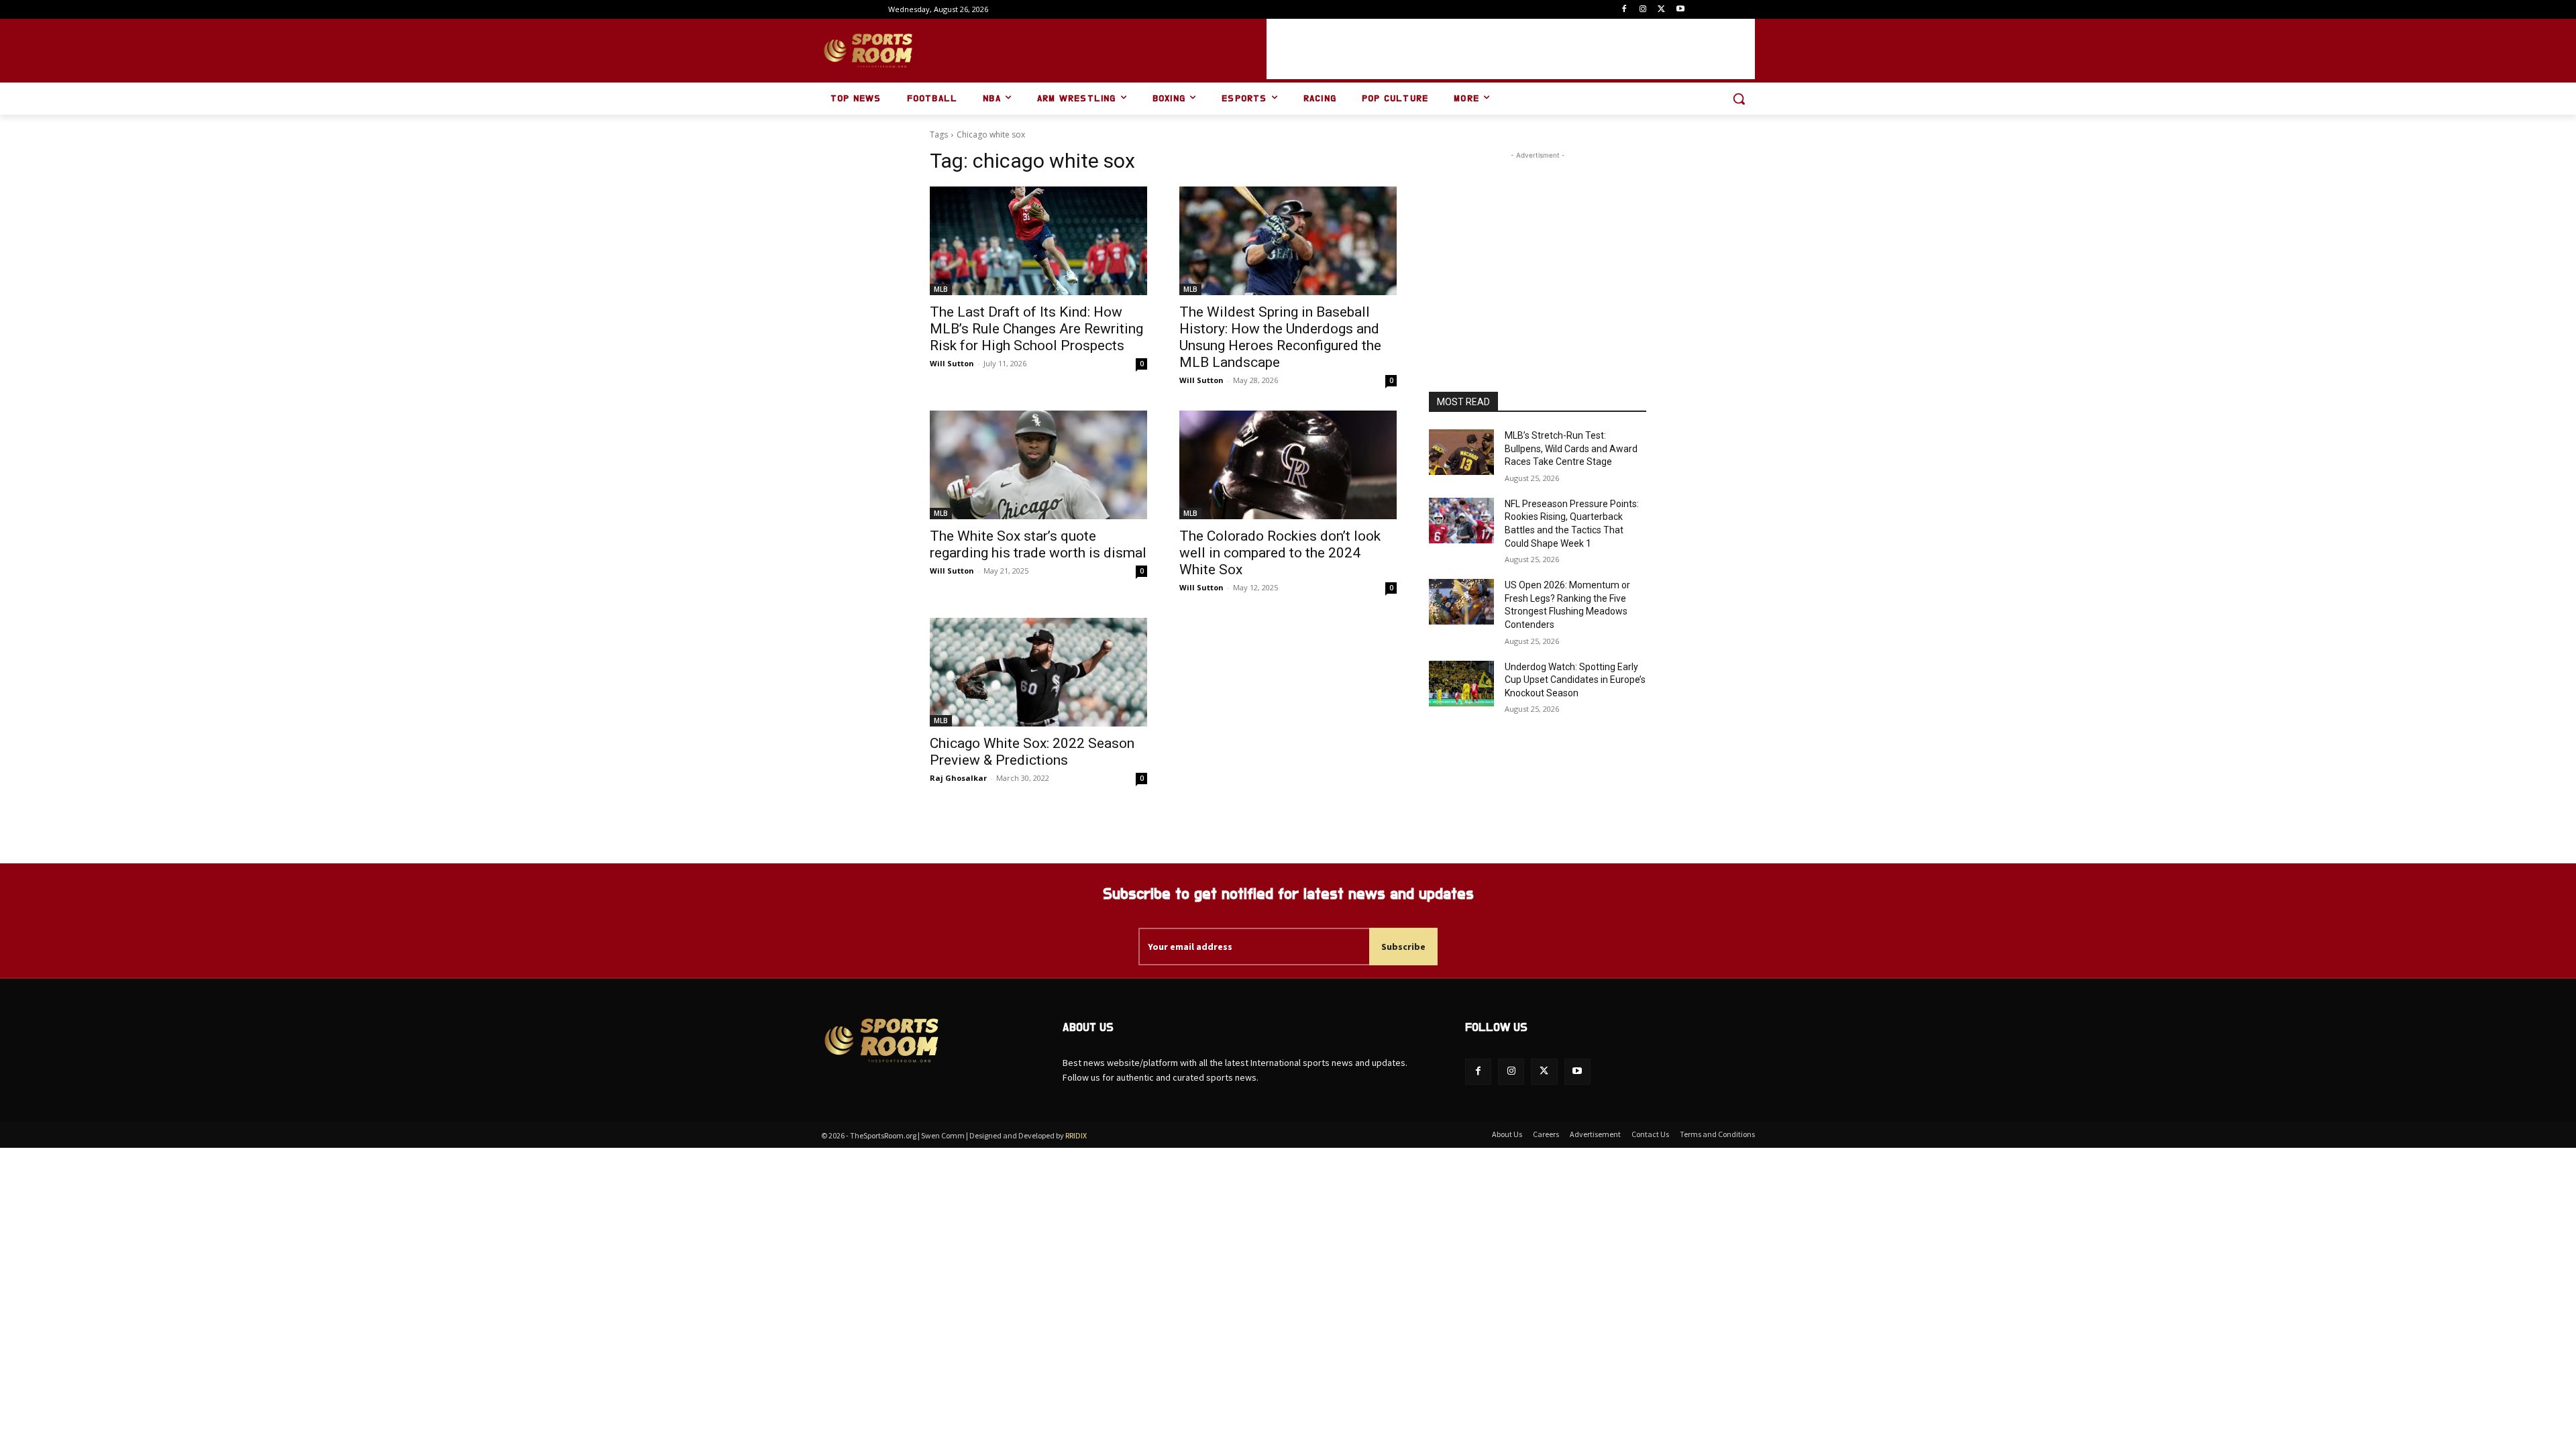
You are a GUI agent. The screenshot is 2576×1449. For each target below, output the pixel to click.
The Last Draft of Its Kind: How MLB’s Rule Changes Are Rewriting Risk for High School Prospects (1036, 329)
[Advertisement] (1511, 49)
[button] (1739, 99)
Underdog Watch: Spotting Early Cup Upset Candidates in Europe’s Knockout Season (1575, 680)
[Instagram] (1643, 10)
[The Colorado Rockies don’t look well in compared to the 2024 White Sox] (1288, 465)
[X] (1661, 10)
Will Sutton (952, 363)
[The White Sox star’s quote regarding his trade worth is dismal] (1038, 465)
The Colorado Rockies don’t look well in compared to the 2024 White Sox (1280, 553)
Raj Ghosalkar (958, 778)
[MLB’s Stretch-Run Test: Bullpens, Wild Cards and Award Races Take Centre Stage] (1461, 452)
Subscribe (1403, 947)
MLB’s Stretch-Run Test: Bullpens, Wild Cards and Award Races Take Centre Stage (1571, 448)
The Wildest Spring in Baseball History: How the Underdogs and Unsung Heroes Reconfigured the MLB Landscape (1280, 337)
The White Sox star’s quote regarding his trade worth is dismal (1038, 544)
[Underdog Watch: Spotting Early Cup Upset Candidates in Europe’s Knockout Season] (1461, 684)
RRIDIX (1076, 1135)
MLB (941, 289)
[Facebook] (1624, 10)
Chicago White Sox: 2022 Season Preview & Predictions (1032, 752)
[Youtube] (1680, 10)
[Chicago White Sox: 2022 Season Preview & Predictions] (1038, 672)
